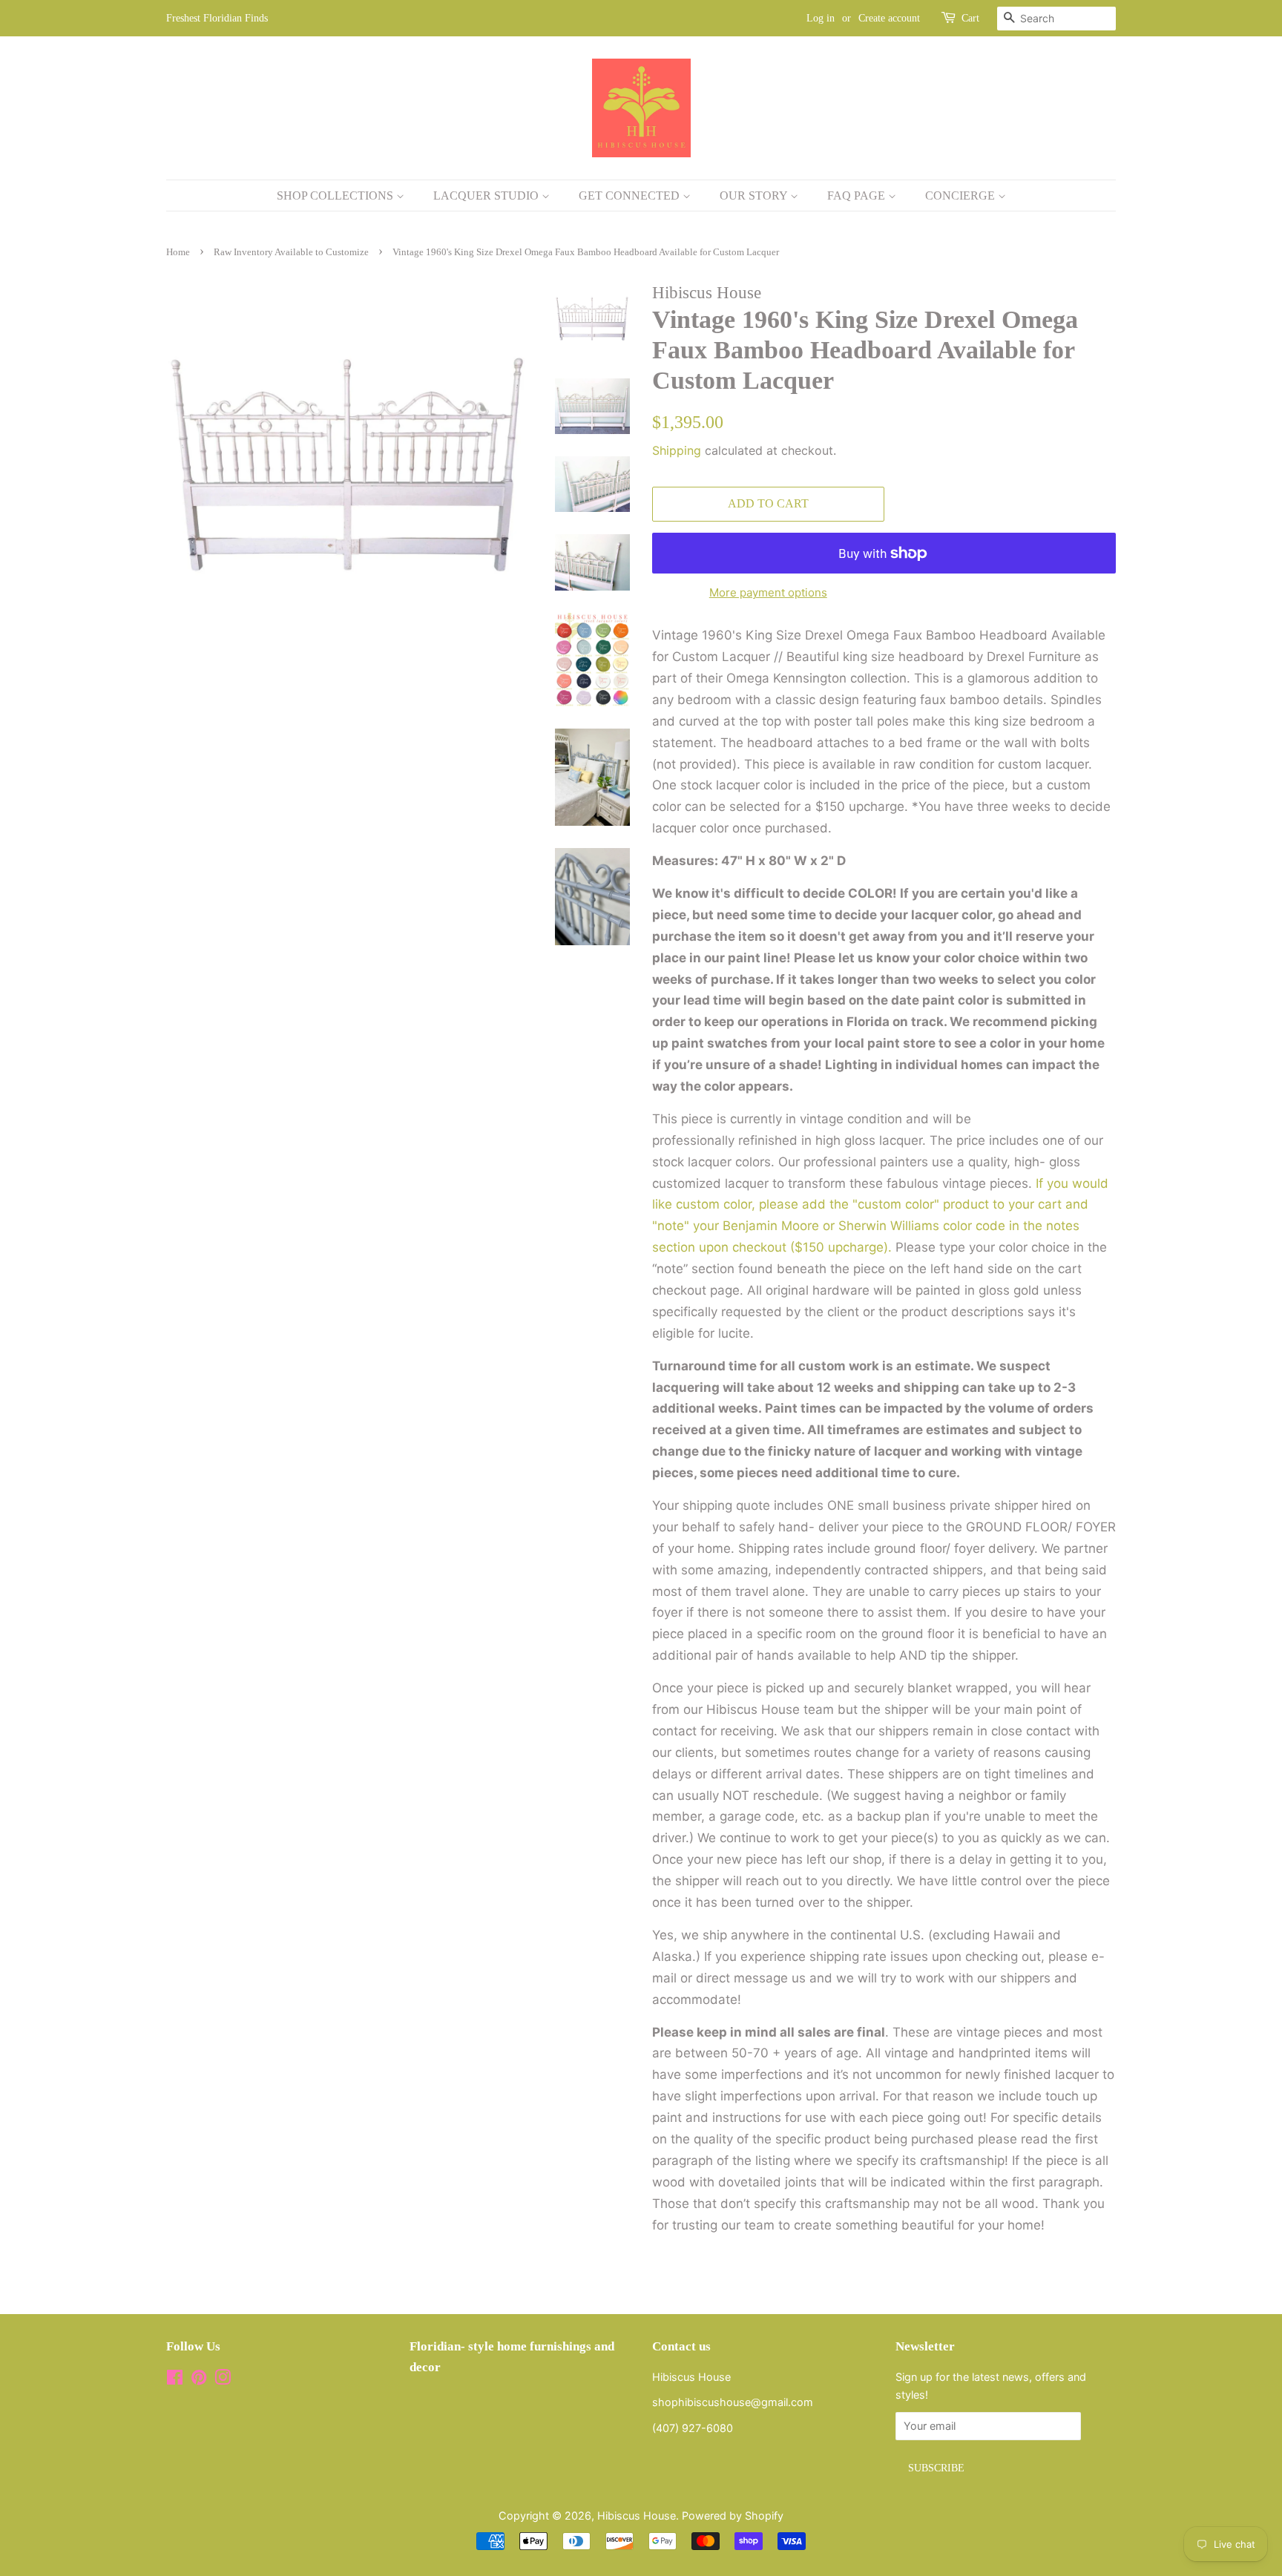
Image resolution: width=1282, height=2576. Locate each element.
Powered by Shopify (733, 2516)
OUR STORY (755, 195)
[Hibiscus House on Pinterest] (199, 2380)
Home (178, 252)
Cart (970, 18)
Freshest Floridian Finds (217, 18)
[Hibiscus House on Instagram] (223, 2380)
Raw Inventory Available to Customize (291, 252)
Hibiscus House (637, 2516)
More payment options (768, 592)
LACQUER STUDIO (487, 195)
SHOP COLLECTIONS (336, 195)
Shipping (677, 450)
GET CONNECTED (631, 195)
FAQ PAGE (858, 195)
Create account (889, 18)
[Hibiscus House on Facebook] (175, 2380)
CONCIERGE (961, 195)
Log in (821, 18)
